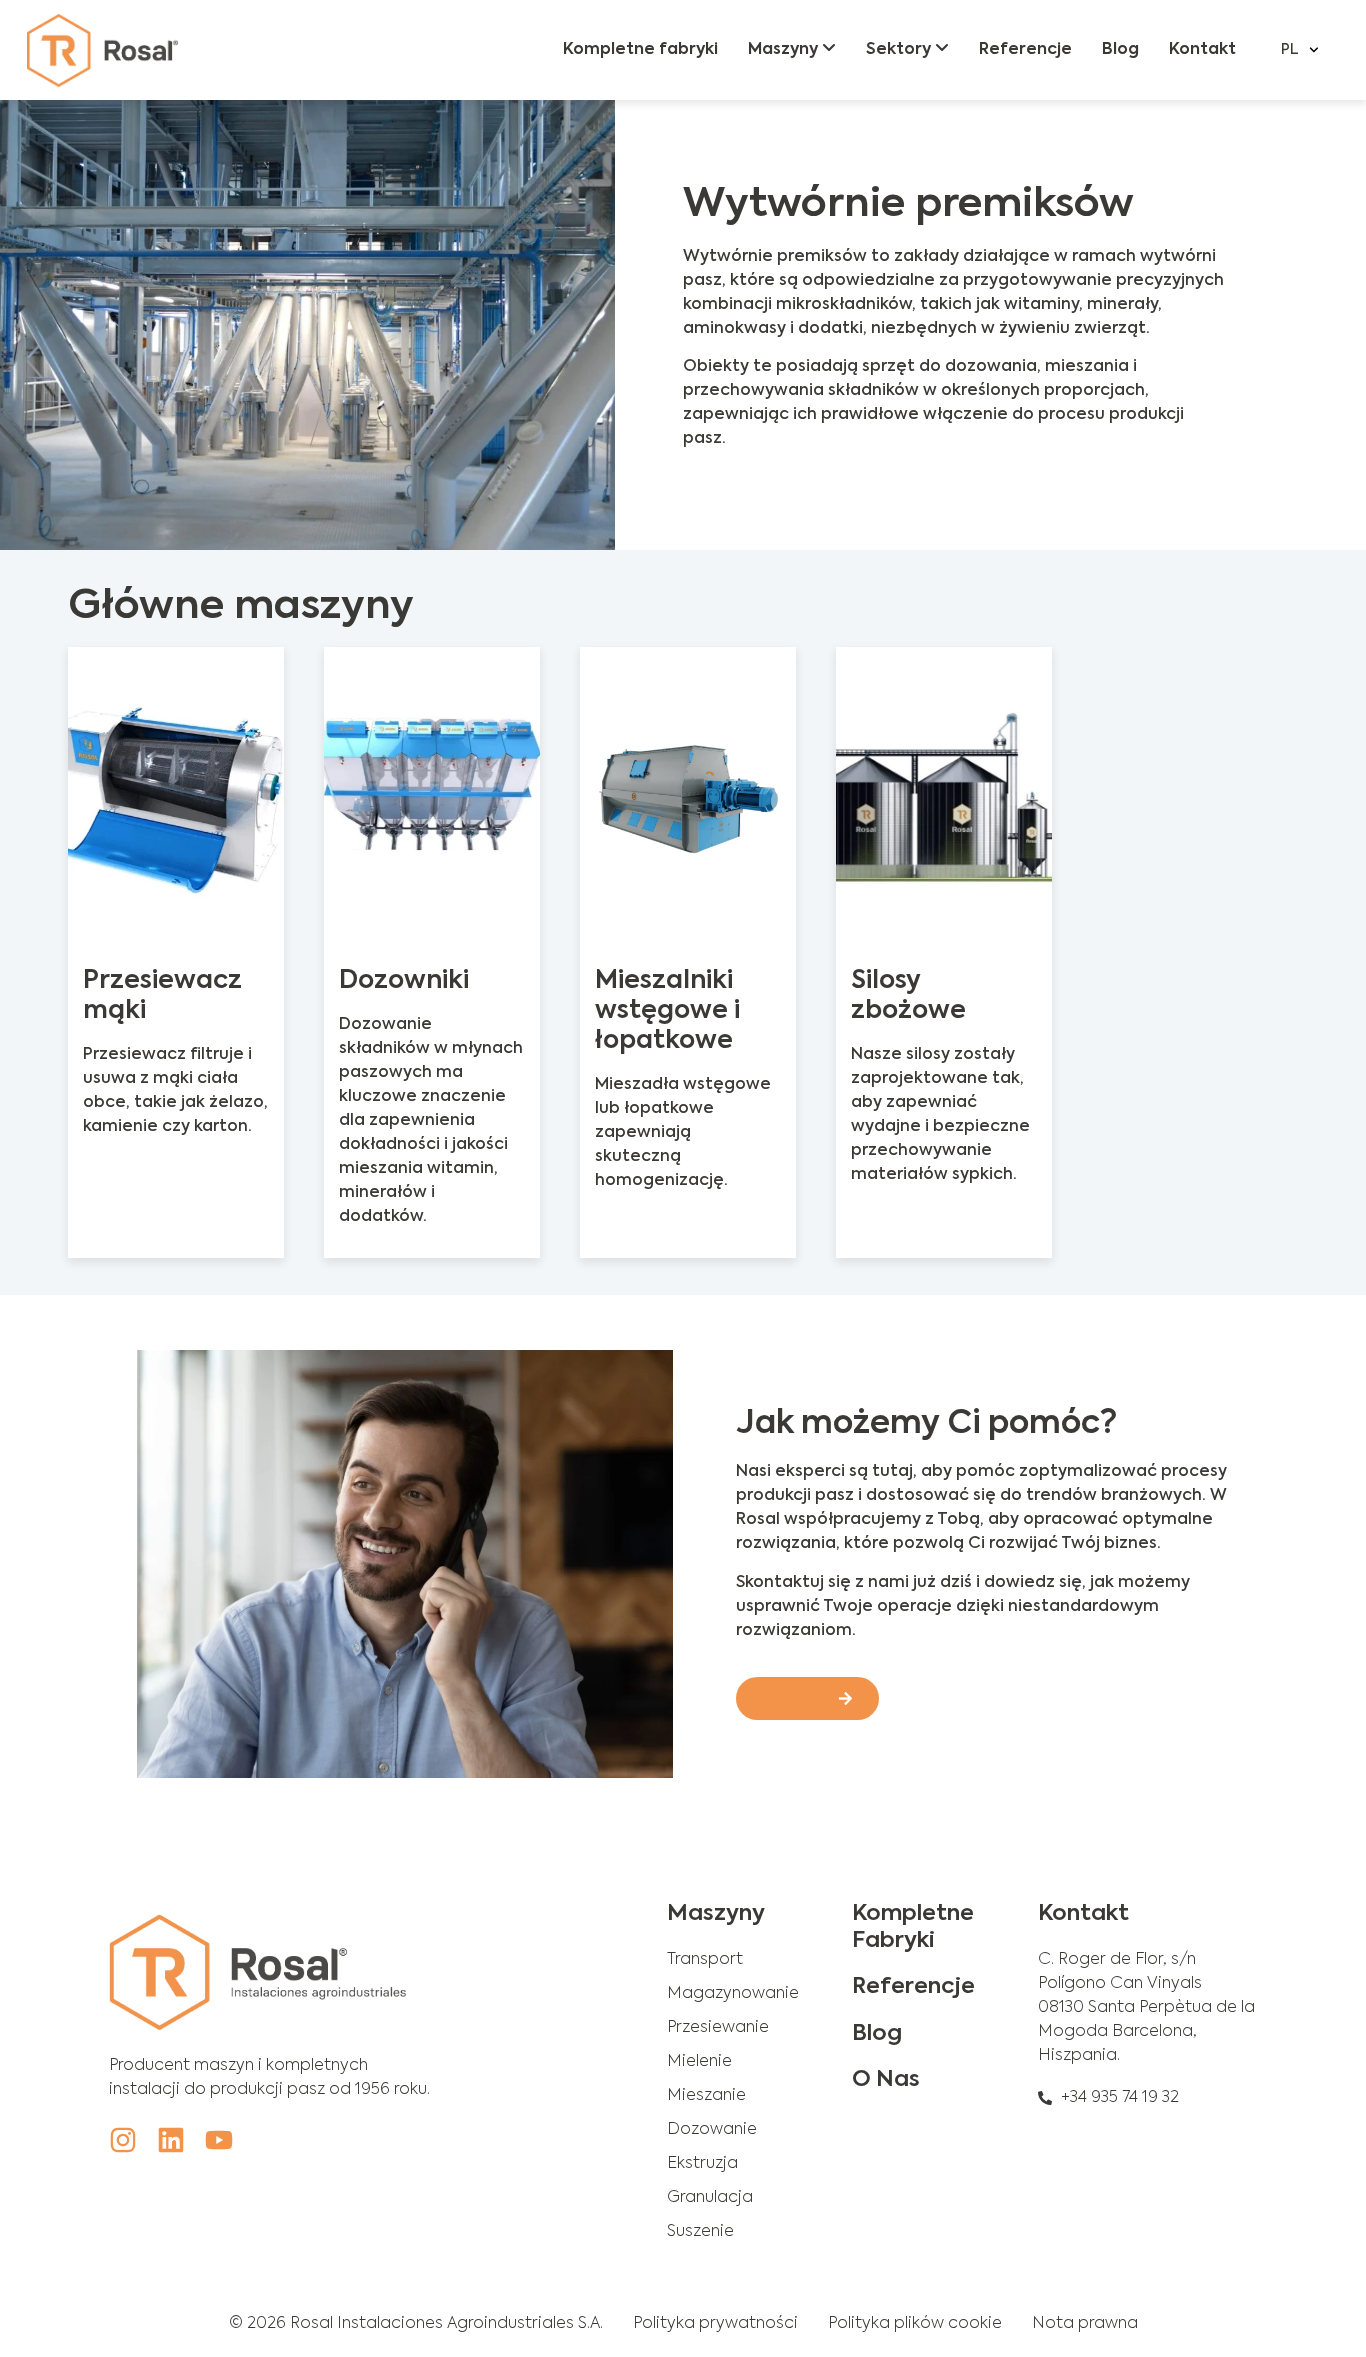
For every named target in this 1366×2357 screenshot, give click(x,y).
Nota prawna (1085, 2324)
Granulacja (710, 2198)
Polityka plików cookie (915, 2324)
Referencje (913, 1987)
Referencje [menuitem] (1025, 50)
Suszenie (700, 2232)
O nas (886, 2080)
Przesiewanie (718, 2028)
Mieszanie (706, 2096)
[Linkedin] (171, 2140)
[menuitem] (792, 50)
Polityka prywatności (715, 2324)
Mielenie (699, 2062)
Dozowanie (712, 2130)
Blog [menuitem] (1120, 50)
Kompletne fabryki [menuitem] (640, 50)
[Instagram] (123, 2140)
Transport (705, 1960)
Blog (877, 2034)
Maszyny (716, 1914)
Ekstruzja (702, 2164)
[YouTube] (219, 2140)
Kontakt (1083, 1914)
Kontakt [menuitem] (1202, 50)
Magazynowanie (733, 1994)
